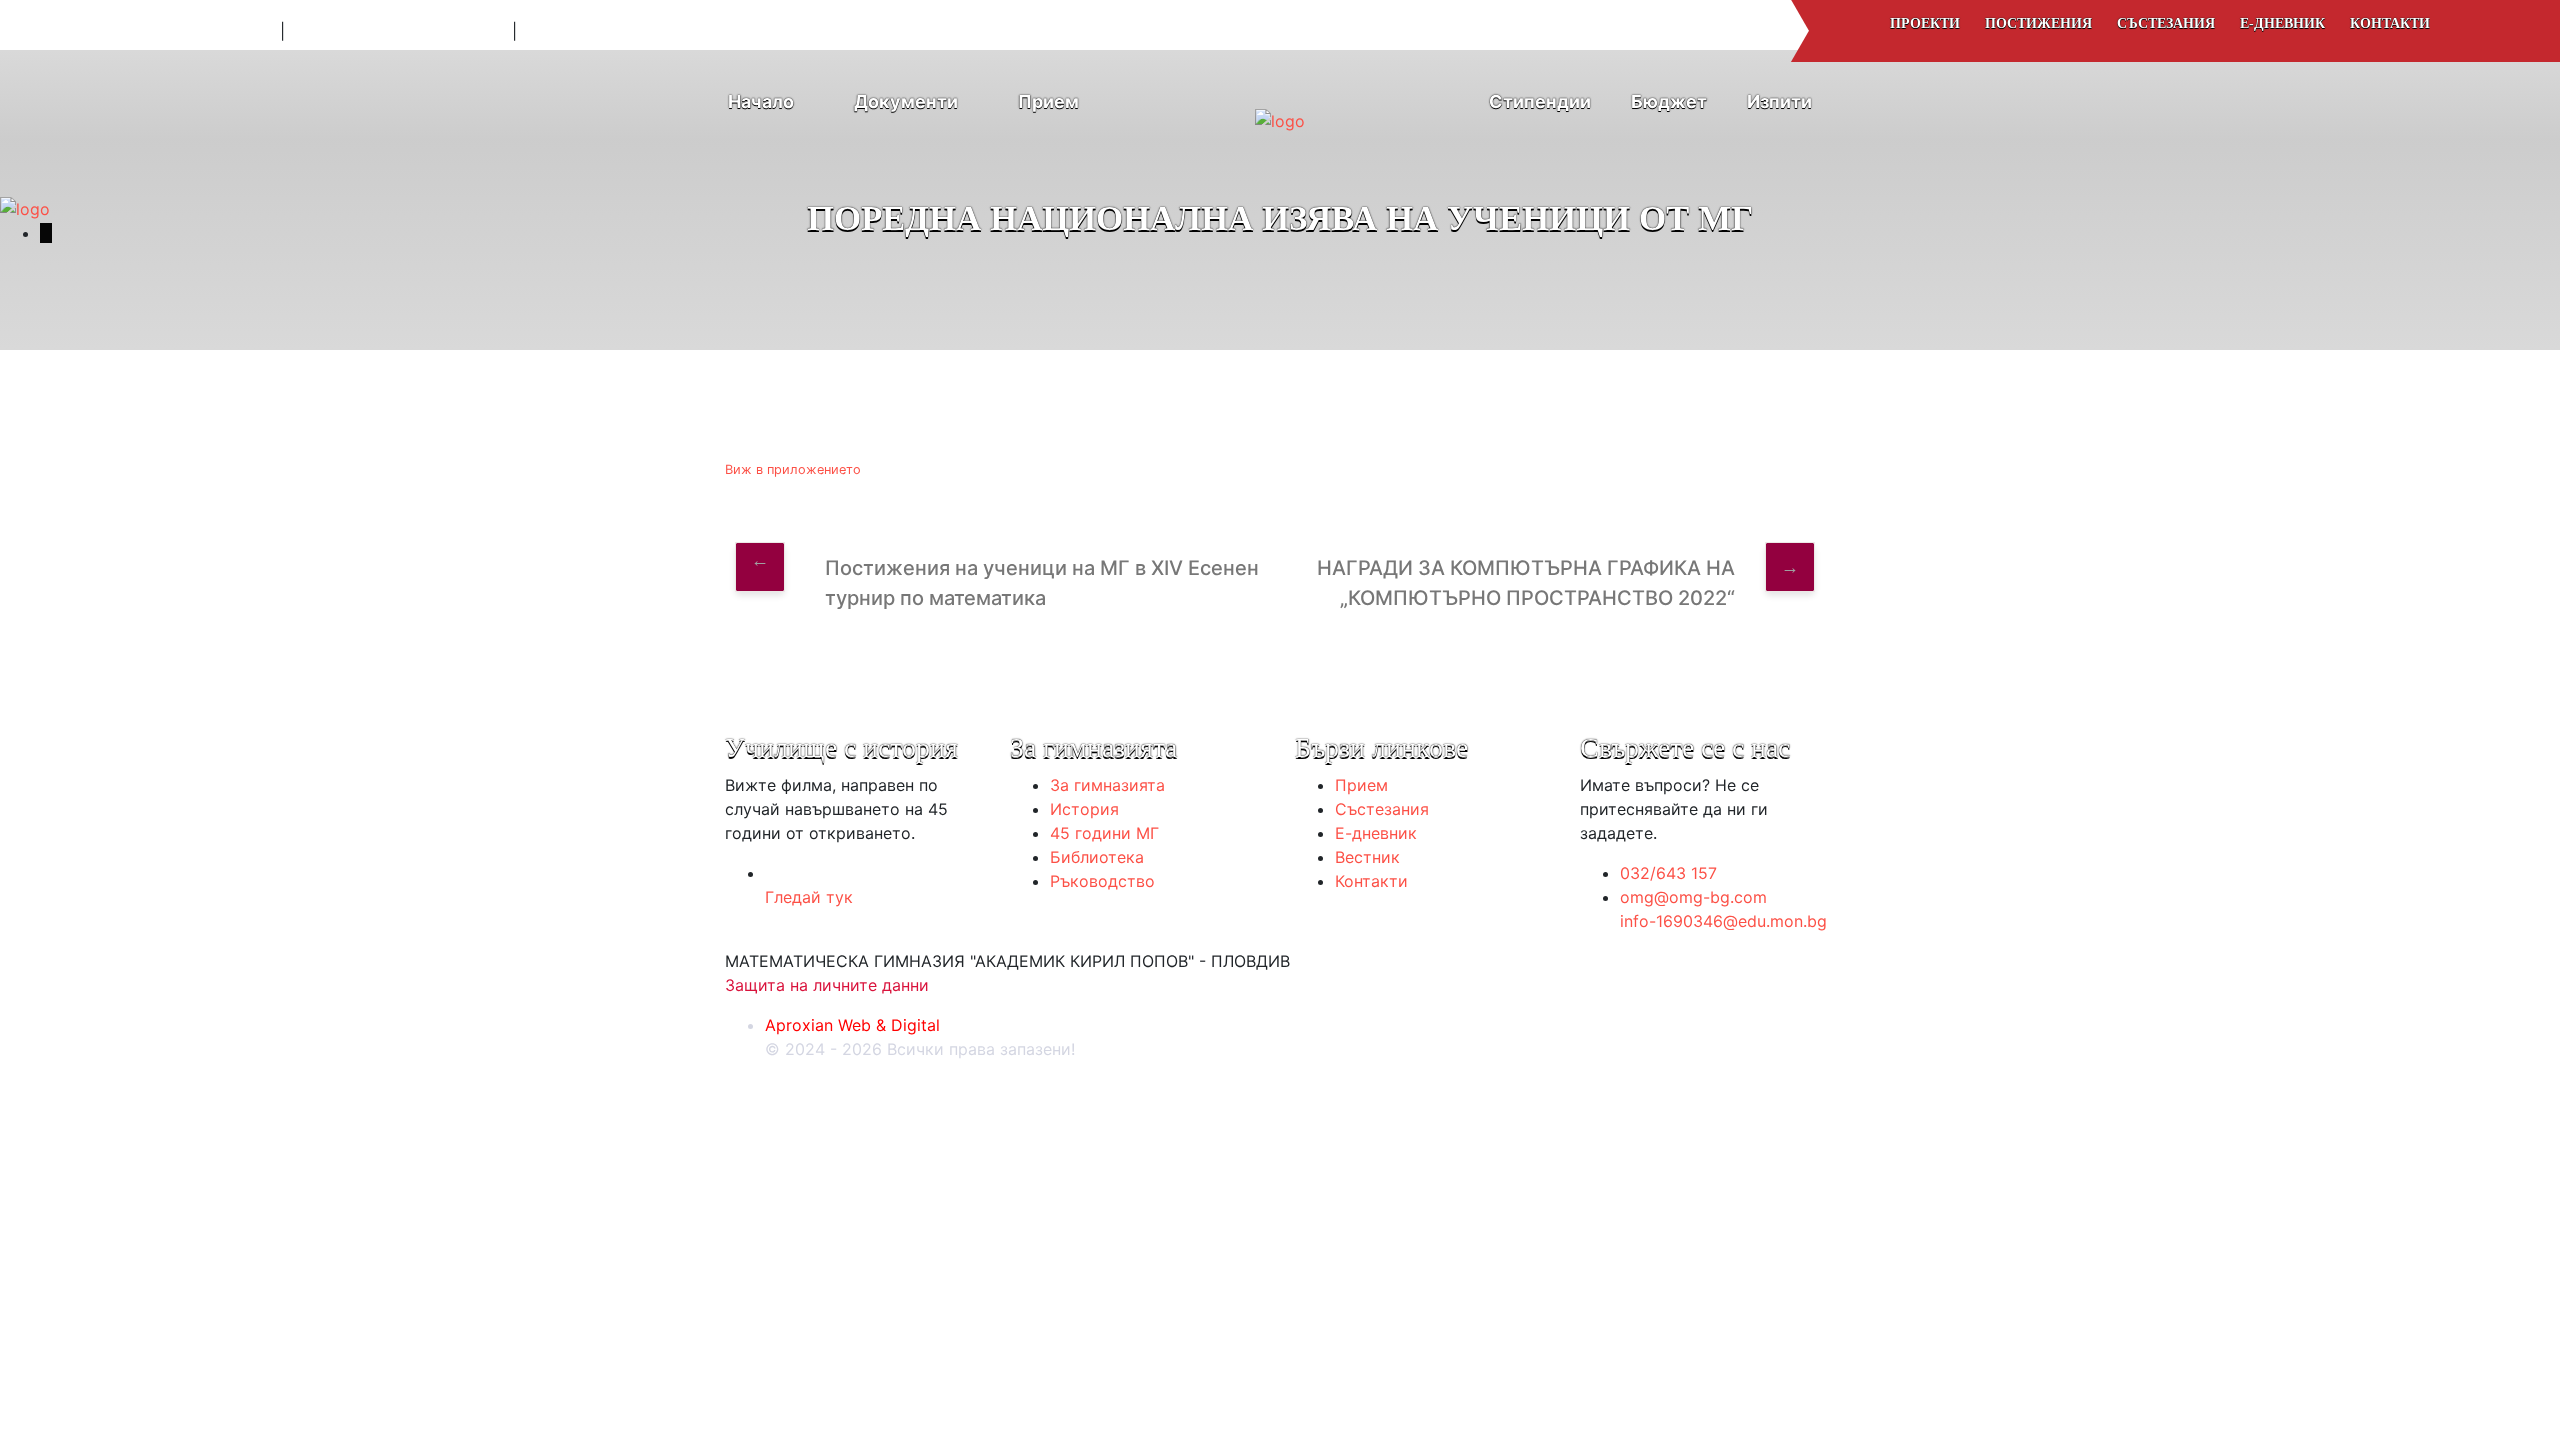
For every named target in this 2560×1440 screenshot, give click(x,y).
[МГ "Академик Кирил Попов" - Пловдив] (1280, 111)
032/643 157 (1668, 873)
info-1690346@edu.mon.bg (398, 30)
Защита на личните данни (827, 985)
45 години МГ (1104, 833)
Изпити (1779, 101)
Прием (1048, 101)
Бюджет (1669, 101)
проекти (1925, 23)
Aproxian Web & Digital (852, 1025)
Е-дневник (2282, 23)
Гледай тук (809, 897)
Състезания (2166, 23)
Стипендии (1540, 101)
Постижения (2038, 23)
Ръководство (1102, 881)
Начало (761, 101)
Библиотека (1097, 857)
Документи (906, 101)
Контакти (2390, 23)
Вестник (1367, 857)
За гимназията (1107, 785)
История (1084, 809)
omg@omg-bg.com (195, 30)
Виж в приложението (793, 469)
